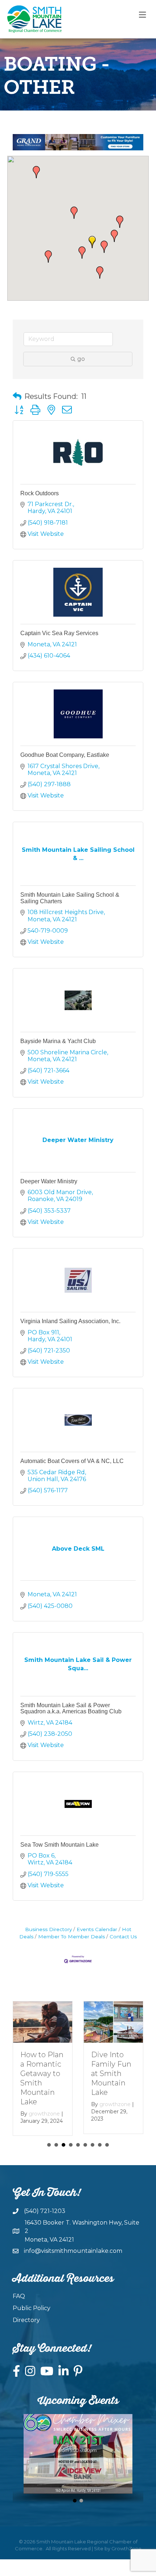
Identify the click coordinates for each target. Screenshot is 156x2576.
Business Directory (48, 1929)
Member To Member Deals (71, 1937)
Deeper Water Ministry (49, 1181)
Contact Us (123, 1937)
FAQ (19, 2296)
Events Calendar (97, 1929)
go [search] (81, 359)
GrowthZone (126, 2548)
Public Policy (32, 2308)
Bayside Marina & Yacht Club (58, 1041)
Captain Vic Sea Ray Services (59, 633)
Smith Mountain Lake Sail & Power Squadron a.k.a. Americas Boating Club (71, 1708)
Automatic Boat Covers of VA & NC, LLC (72, 1461)
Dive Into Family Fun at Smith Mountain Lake (111, 2073)
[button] (100, 272)
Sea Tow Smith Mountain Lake (59, 1845)
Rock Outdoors (40, 493)
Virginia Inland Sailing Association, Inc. (70, 1321)
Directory (26, 2320)
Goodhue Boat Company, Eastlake (65, 755)
